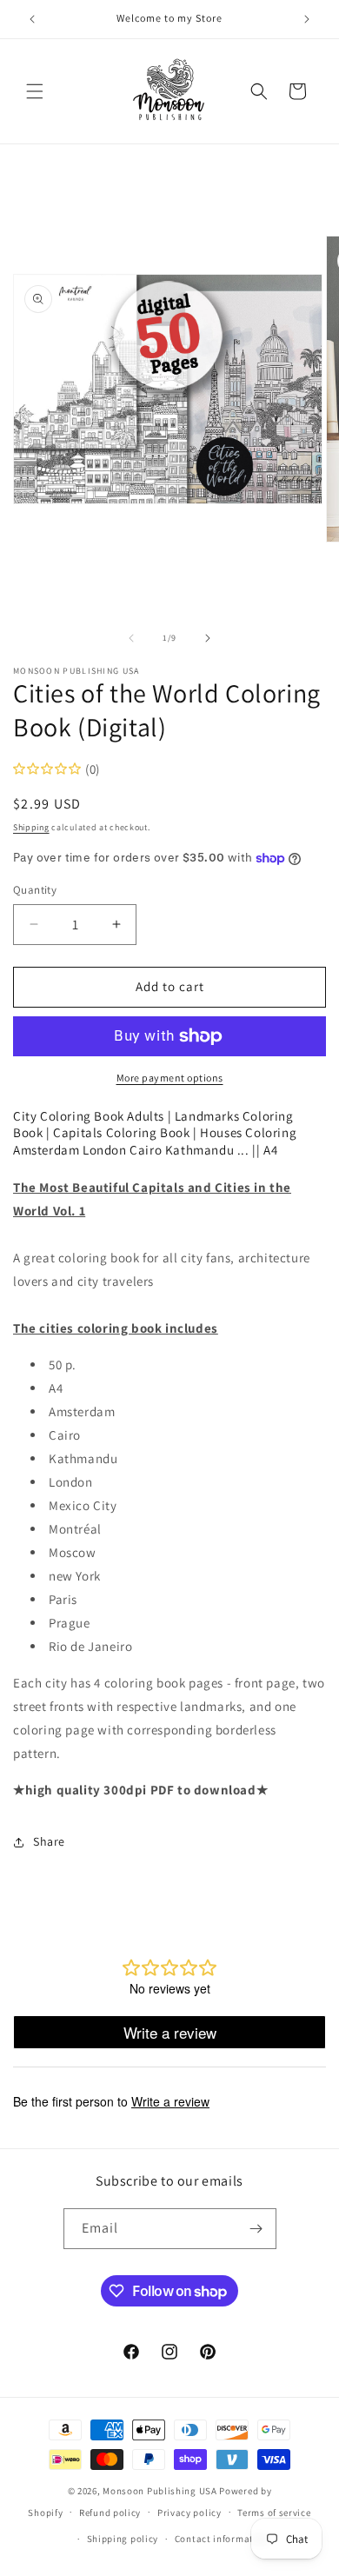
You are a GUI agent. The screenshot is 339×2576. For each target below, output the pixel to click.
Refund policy (110, 2513)
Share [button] (49, 1841)
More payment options (170, 1078)
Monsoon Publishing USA (160, 2491)
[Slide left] (131, 638)
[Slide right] (208, 638)
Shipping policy (123, 2539)
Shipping (31, 827)
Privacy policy (189, 2513)
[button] (35, 91)
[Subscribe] (256, 2229)
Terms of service (274, 2513)
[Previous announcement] (32, 19)
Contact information (222, 2539)
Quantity (35, 890)
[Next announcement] (307, 19)
